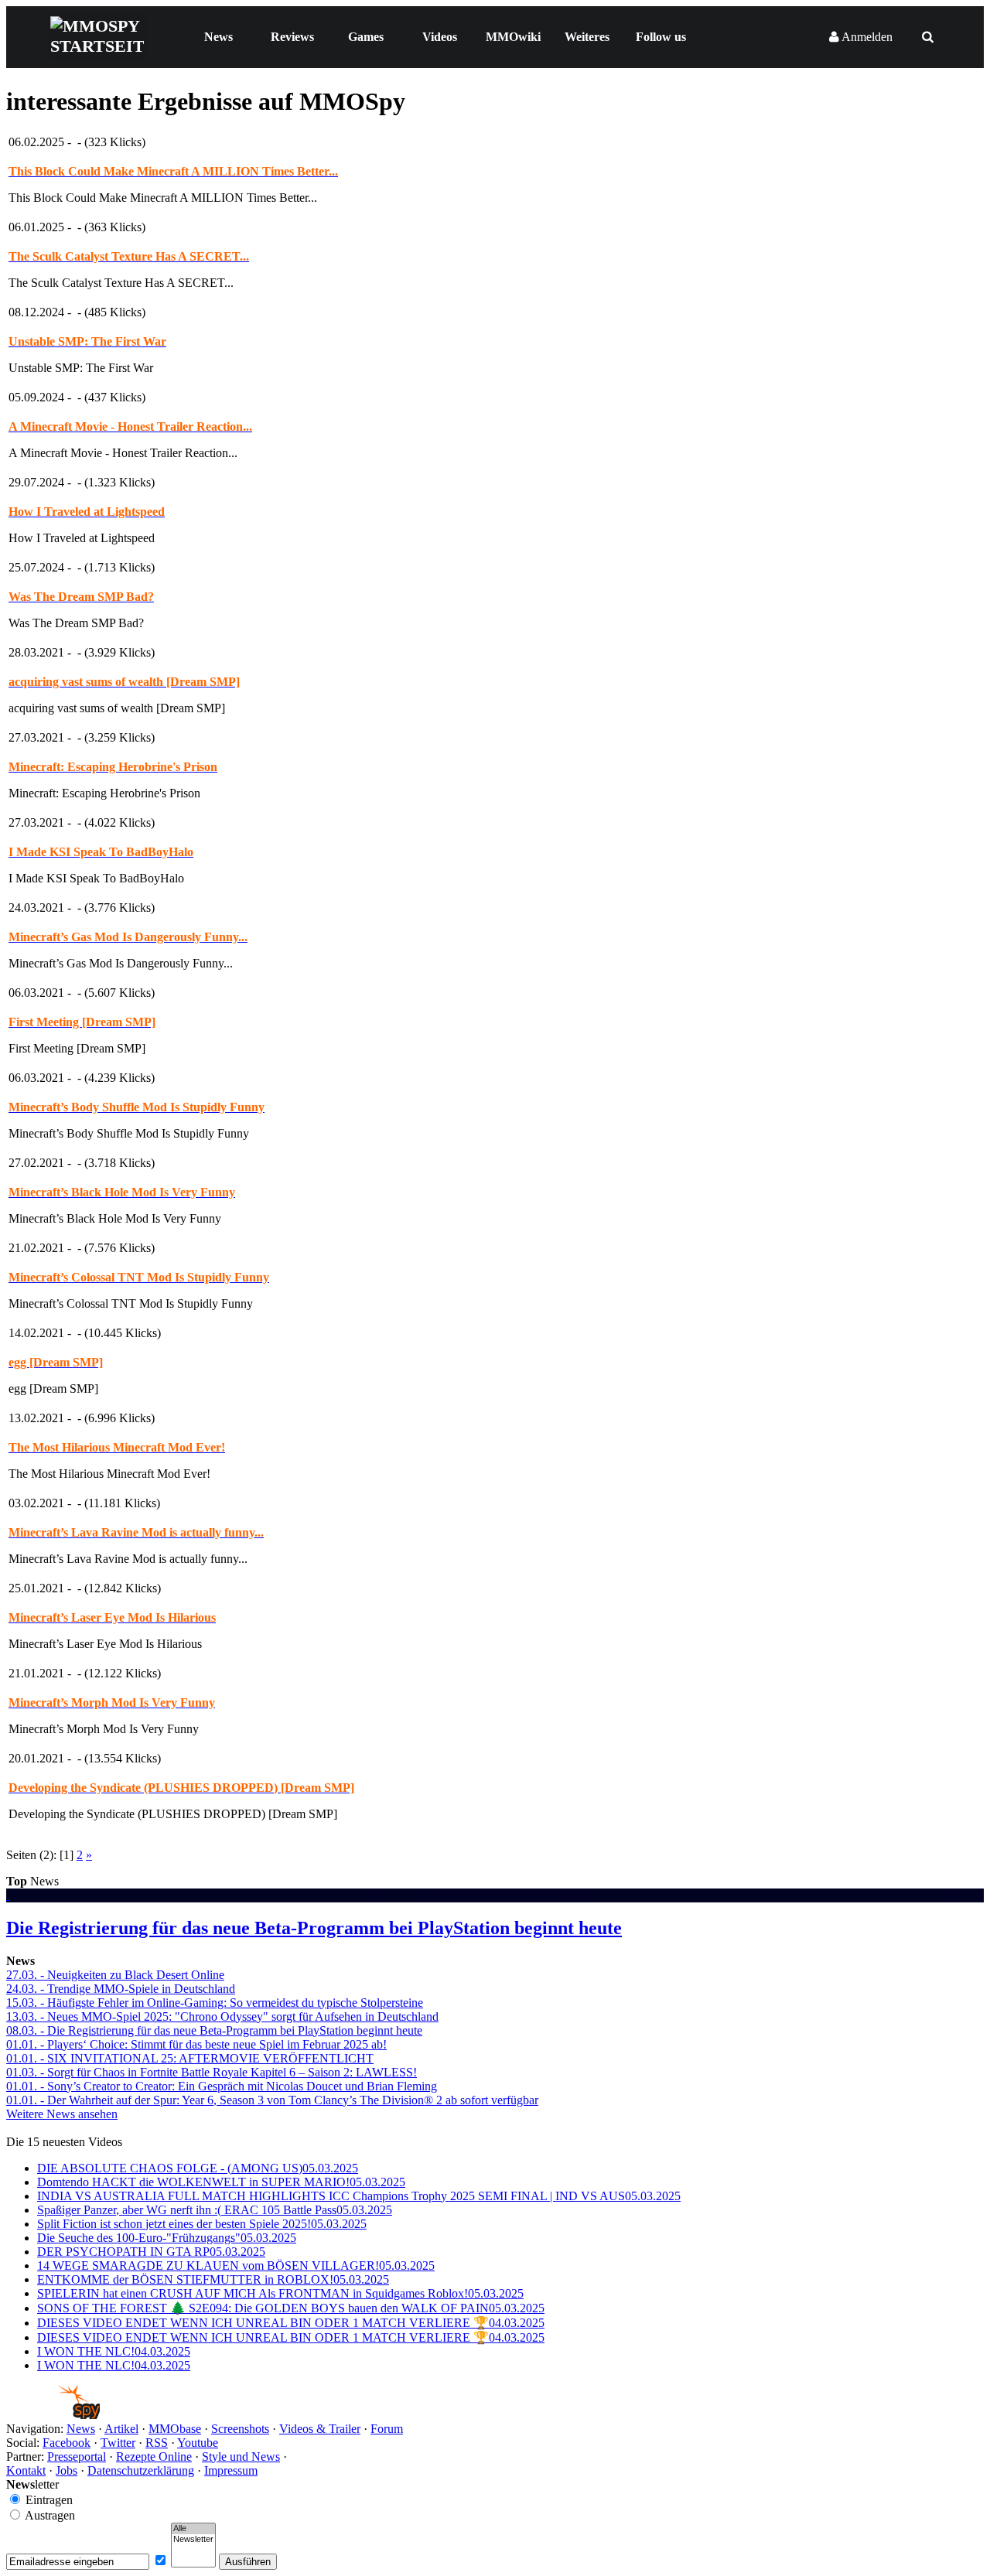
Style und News (241, 2457)
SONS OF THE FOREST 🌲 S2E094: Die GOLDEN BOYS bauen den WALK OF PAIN (291, 2308)
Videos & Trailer (320, 2429)
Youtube (198, 2443)
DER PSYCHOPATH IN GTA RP (151, 2252)
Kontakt (26, 2470)
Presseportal (77, 2457)
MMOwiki (513, 37)
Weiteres (587, 37)
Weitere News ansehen (62, 2114)
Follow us (661, 37)
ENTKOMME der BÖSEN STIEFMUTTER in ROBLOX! (213, 2279)
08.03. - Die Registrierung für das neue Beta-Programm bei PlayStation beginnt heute (214, 2030)
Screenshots (240, 2429)
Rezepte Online (154, 2457)
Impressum (231, 2470)
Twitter (118, 2443)
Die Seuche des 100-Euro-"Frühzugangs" (167, 2238)
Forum (387, 2429)
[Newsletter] (193, 2540)
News (218, 37)
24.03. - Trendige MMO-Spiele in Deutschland (121, 1989)
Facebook (67, 2443)
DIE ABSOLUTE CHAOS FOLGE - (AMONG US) (198, 2168)
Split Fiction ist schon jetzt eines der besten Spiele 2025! (202, 2224)
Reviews (292, 37)
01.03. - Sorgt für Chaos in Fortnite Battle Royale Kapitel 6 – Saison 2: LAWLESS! (212, 2072)
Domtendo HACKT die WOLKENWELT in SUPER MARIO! (221, 2182)
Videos (440, 37)
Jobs (67, 2470)
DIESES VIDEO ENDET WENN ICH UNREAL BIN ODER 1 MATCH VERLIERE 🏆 (291, 2323)
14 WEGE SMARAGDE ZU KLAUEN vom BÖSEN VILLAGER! (236, 2266)
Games (366, 37)
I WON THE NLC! (114, 2351)
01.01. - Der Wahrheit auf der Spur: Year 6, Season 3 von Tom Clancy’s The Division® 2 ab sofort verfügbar (272, 2100)
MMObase (175, 2429)
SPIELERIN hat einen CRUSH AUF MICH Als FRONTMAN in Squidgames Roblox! (280, 2293)
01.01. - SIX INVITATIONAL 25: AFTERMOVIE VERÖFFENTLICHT (190, 2058)
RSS (157, 2443)
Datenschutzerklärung (141, 2470)
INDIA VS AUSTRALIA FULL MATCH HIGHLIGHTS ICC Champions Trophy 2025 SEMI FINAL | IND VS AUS (359, 2196)
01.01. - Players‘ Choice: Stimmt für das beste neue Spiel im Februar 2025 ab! (196, 2044)
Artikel (121, 2429)
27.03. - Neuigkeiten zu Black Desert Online (115, 1975)
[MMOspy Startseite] (53, 2415)
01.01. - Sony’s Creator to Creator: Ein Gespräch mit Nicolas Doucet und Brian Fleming (222, 2086)
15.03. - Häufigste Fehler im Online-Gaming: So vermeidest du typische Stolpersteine (215, 2003)
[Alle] (193, 2529)
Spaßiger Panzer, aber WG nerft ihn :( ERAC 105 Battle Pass (215, 2210)
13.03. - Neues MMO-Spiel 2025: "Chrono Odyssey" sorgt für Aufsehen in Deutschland (222, 2016)
